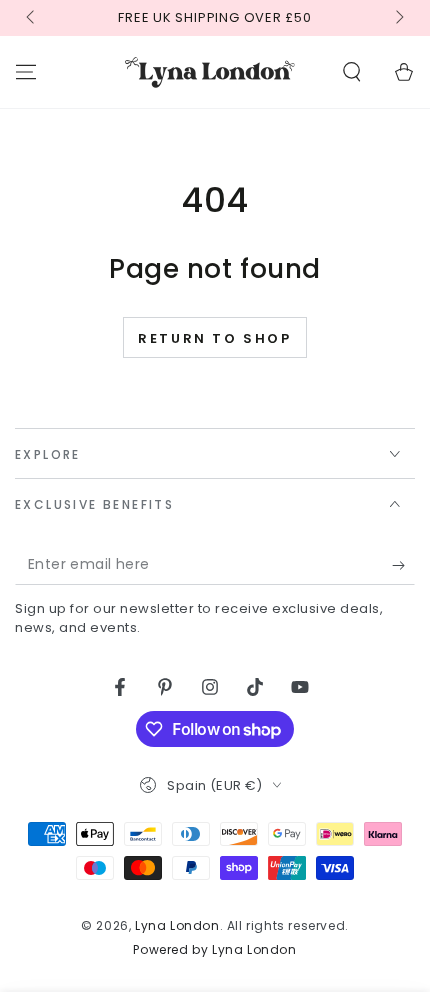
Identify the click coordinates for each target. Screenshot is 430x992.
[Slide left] (32, 18)
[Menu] (26, 72)
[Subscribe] (403, 565)
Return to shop (214, 338)
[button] (352, 72)
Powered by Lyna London (214, 950)
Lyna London (177, 925)
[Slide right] (398, 18)
